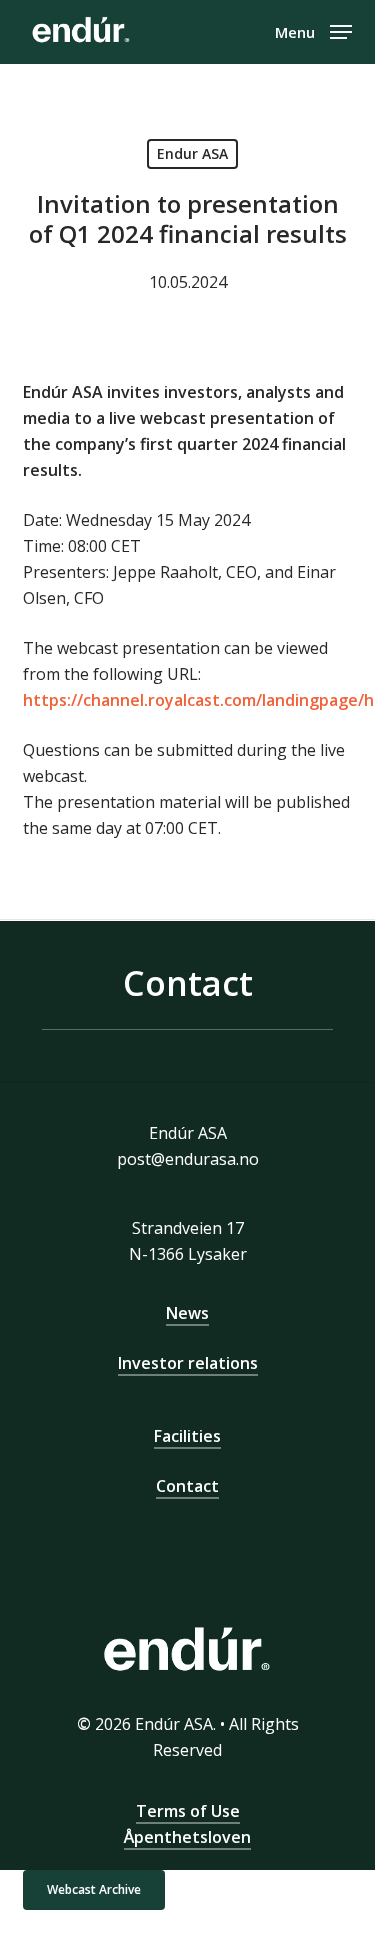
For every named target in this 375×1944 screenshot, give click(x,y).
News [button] (187, 1313)
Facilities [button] (187, 1436)
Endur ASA (192, 153)
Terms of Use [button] (188, 1811)
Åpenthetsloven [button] (187, 1837)
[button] (313, 30)
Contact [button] (187, 1486)
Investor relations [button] (188, 1363)
